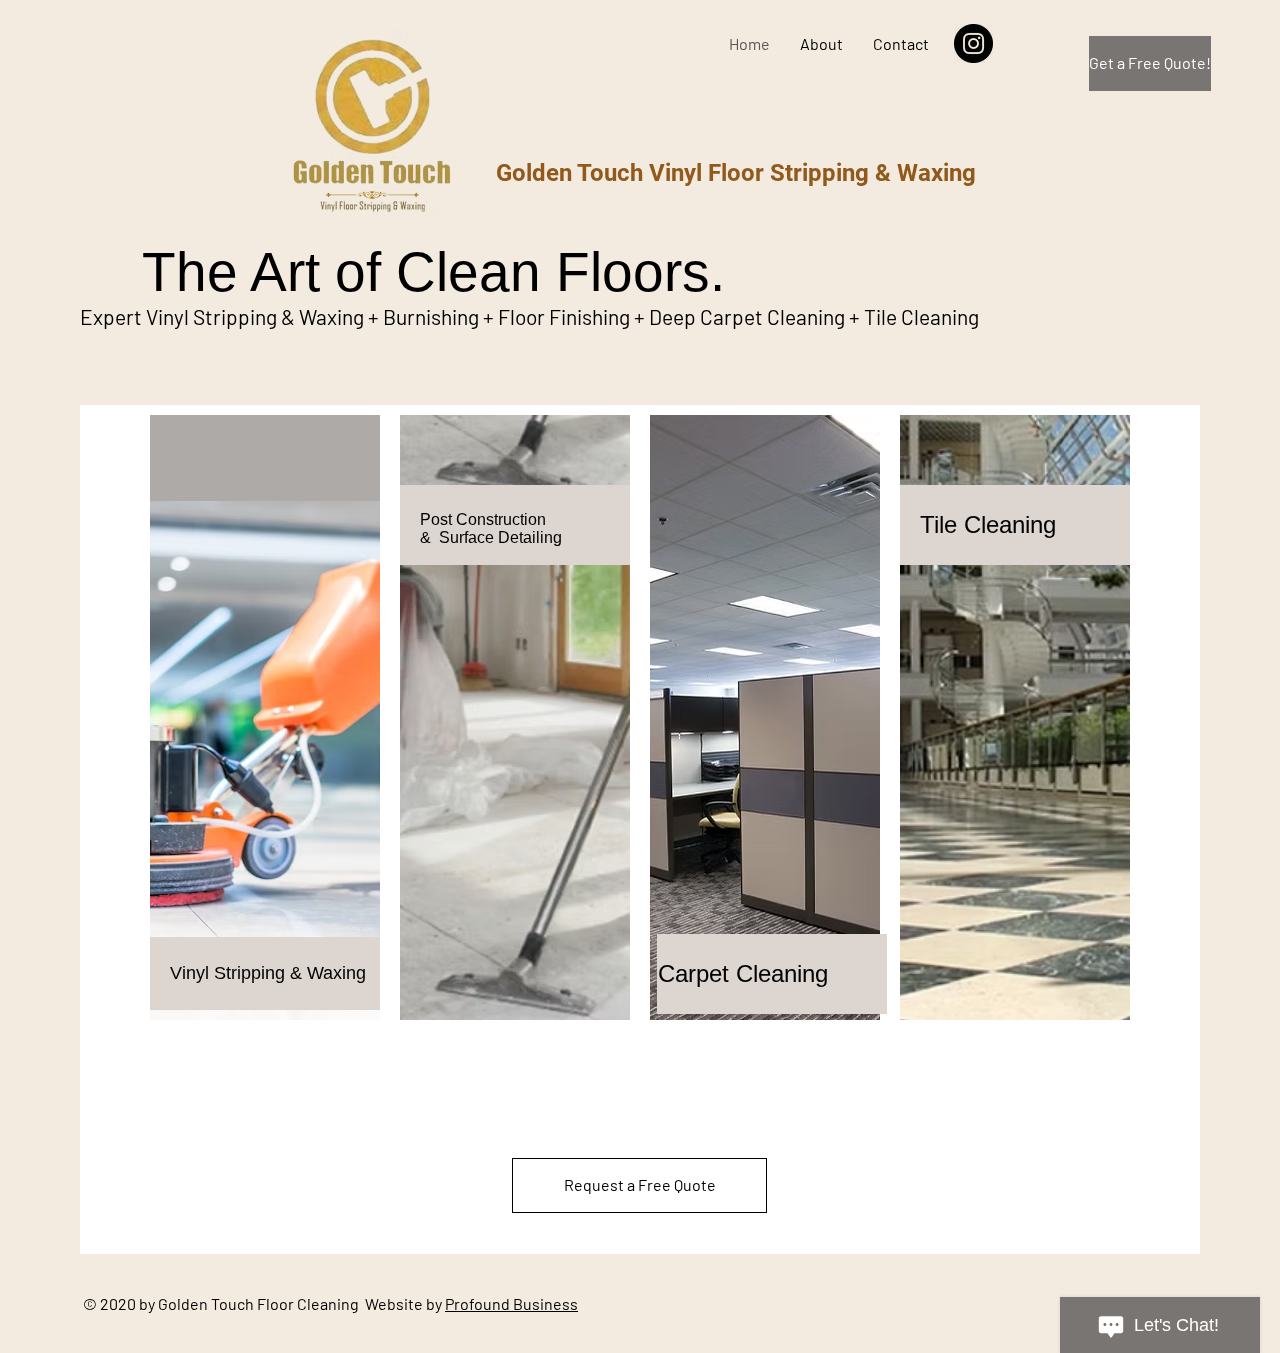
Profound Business (511, 1303)
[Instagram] (973, 43)
